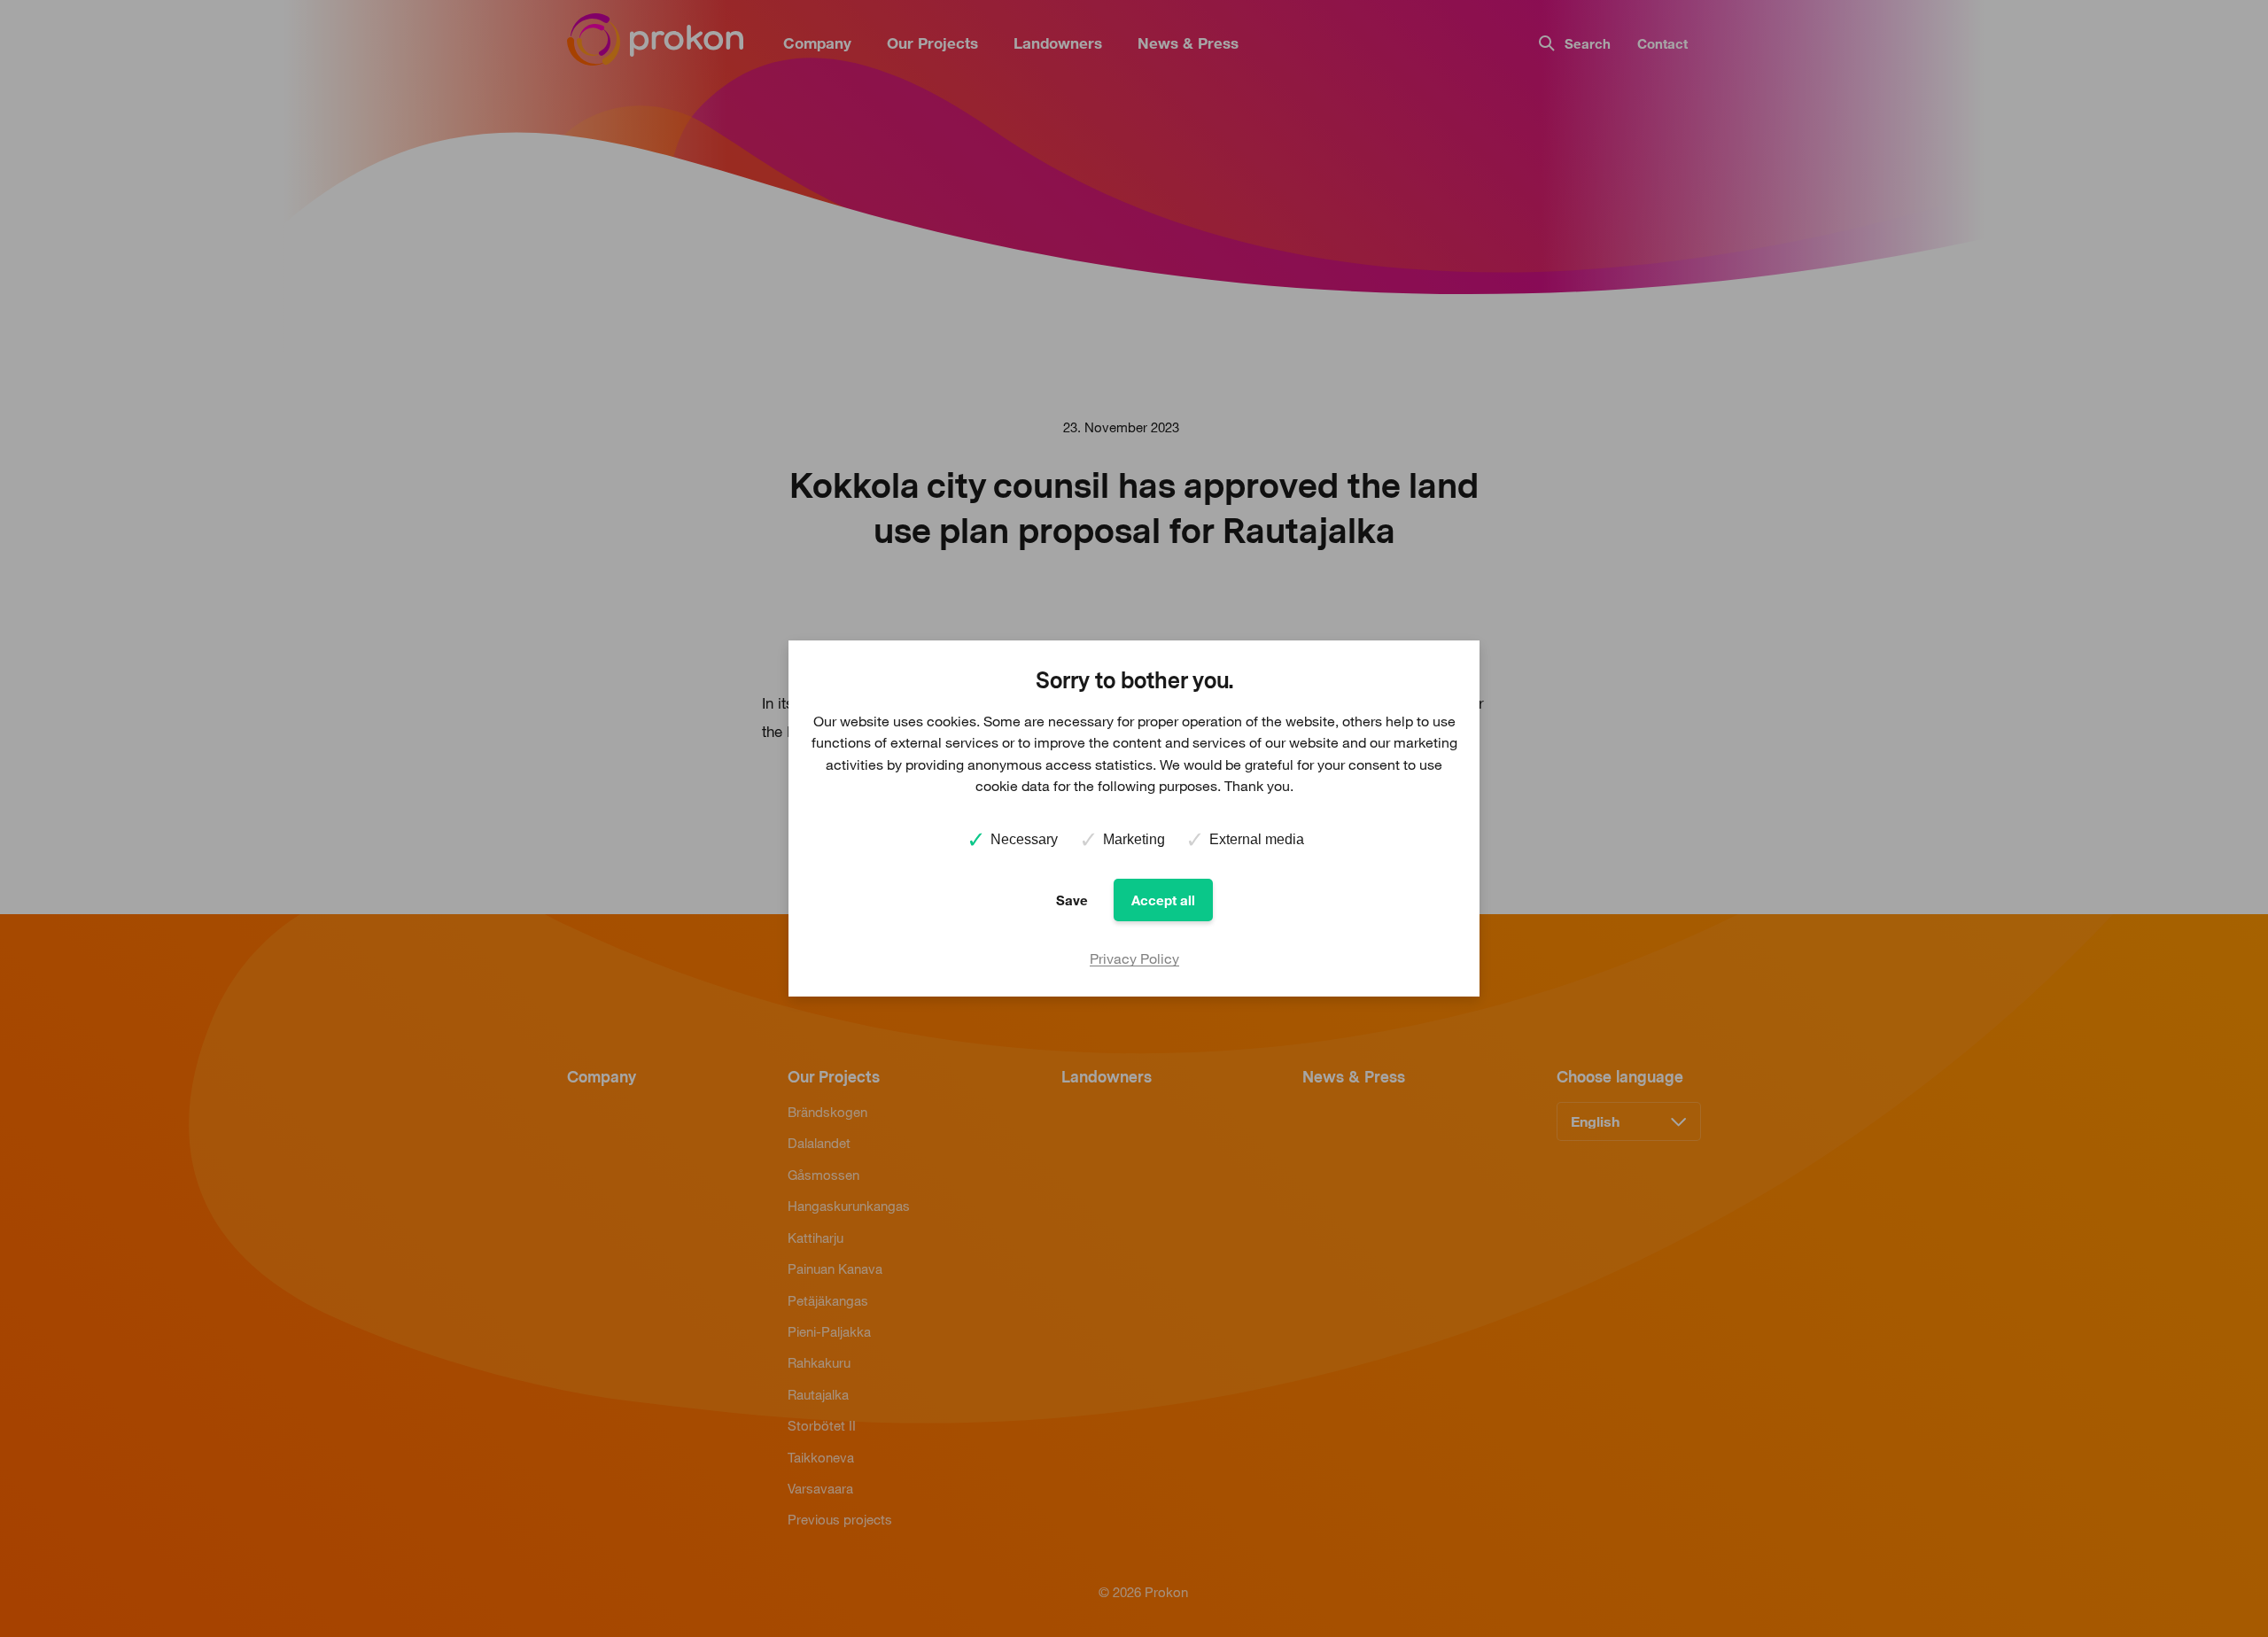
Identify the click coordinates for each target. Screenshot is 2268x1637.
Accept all (1163, 900)
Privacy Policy (1134, 958)
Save (1072, 900)
